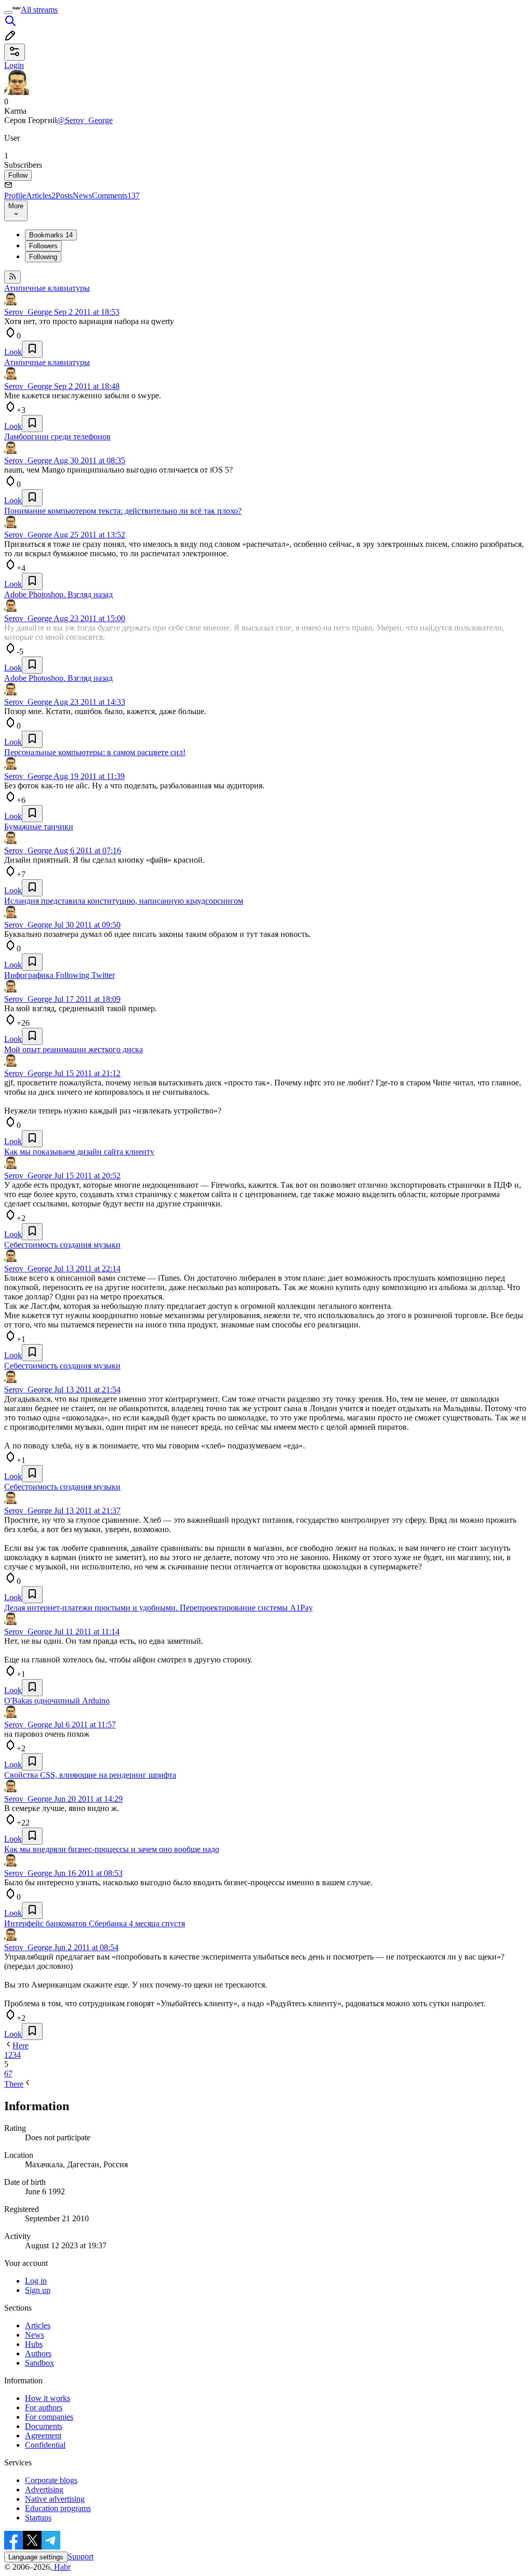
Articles (41, 196)
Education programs (58, 2508)
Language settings (36, 2557)
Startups (38, 2518)
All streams (39, 10)
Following (43, 257)
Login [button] (14, 65)
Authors (38, 2353)
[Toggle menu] (8, 12)
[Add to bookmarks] (32, 349)
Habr (61, 2567)
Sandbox (39, 2363)
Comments (116, 196)
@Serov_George (85, 120)
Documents (44, 2426)
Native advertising (55, 2499)
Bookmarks (51, 235)
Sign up (38, 2290)
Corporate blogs (51, 2480)
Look (13, 352)
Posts (64, 196)
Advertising (44, 2490)
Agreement (43, 2436)
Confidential (45, 2445)
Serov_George (28, 312)
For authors (44, 2407)
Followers (43, 246)
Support (81, 2557)
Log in (36, 2281)
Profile (15, 196)
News (82, 196)
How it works (48, 2398)
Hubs (34, 2344)
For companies (49, 2417)
